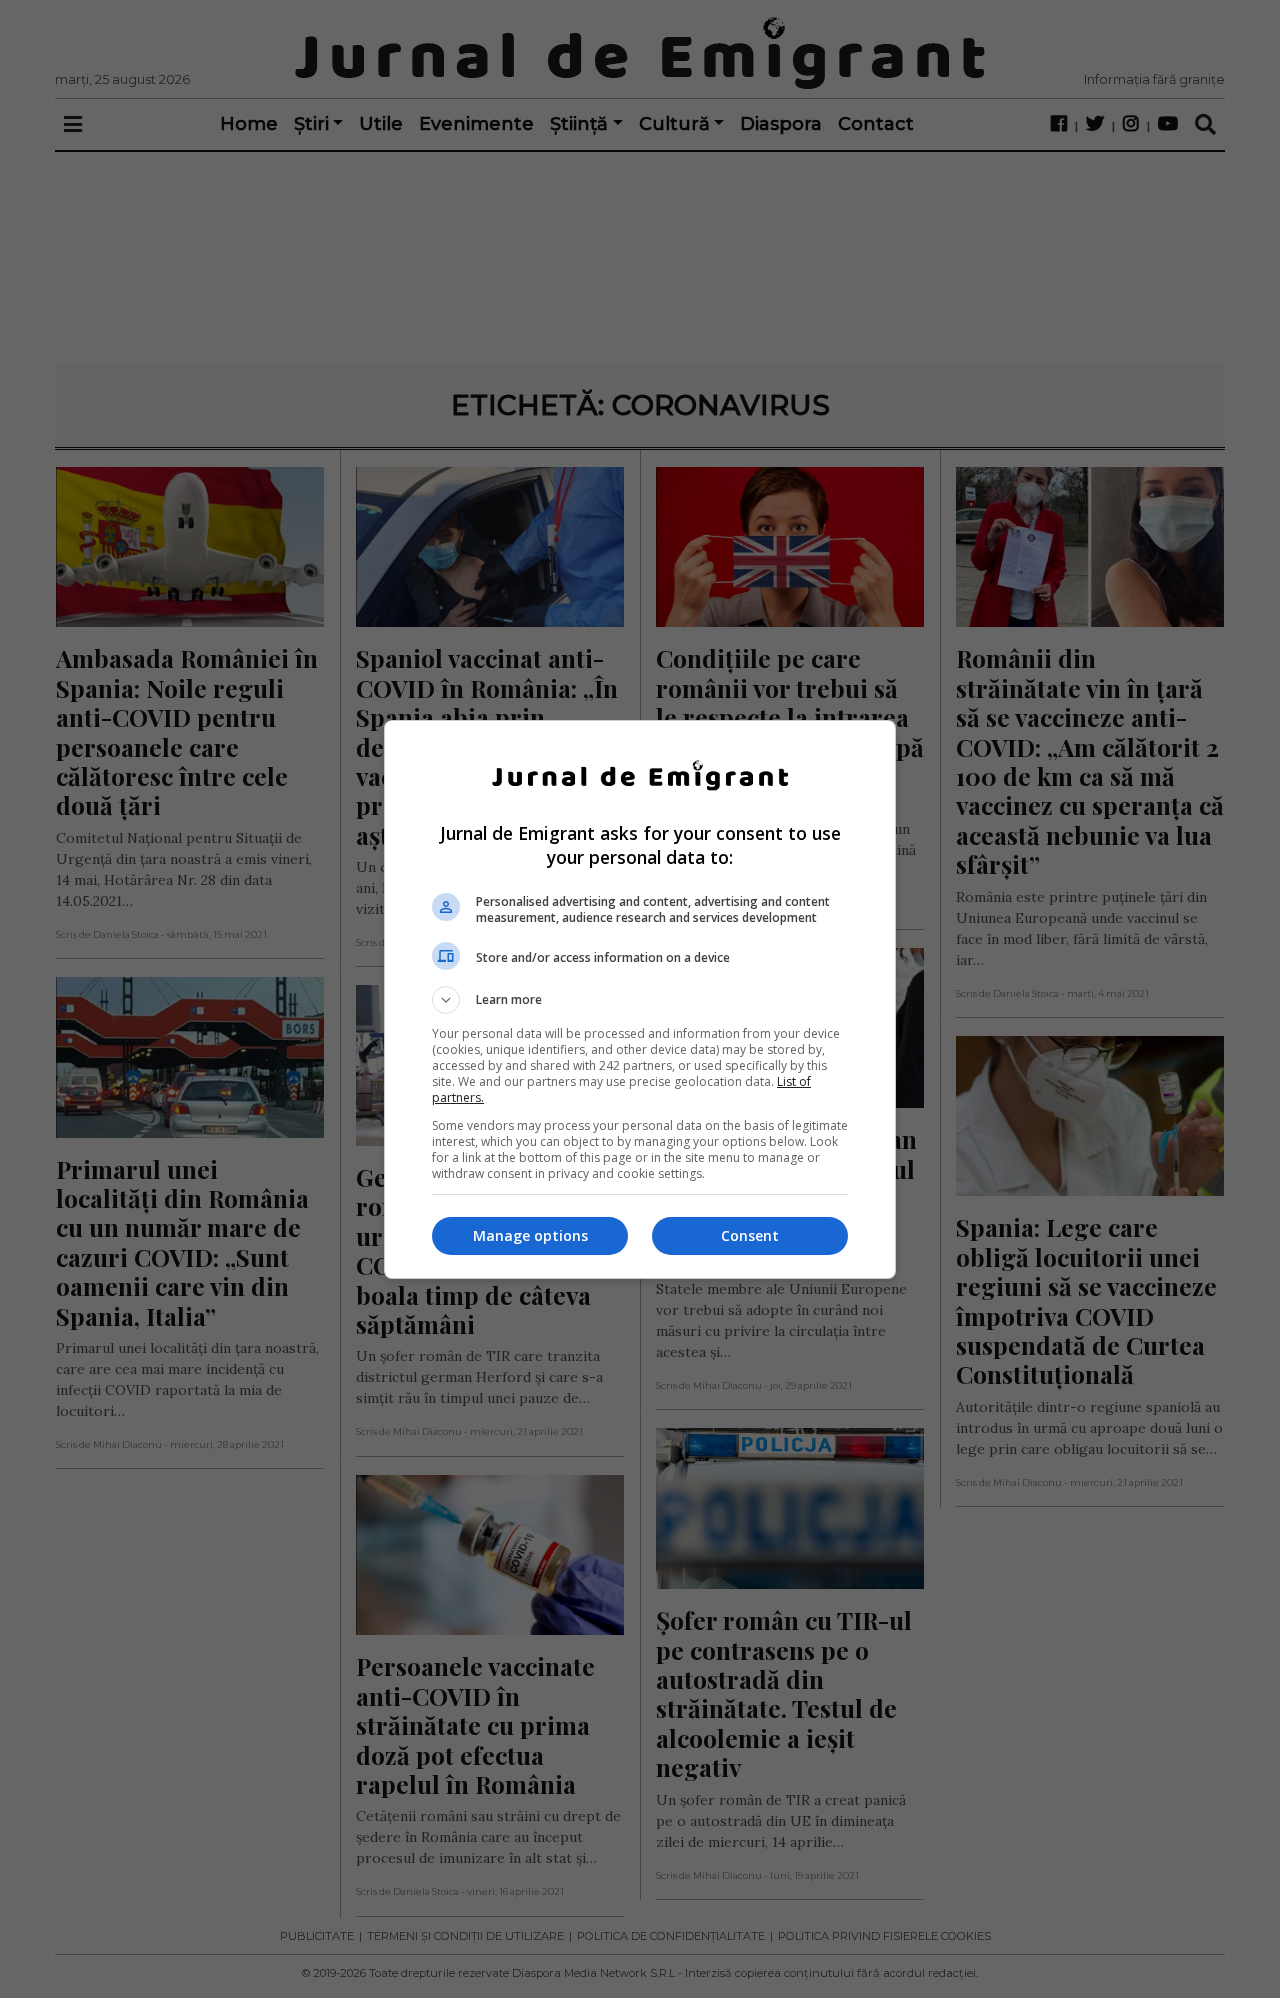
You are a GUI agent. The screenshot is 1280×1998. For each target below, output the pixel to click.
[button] (640, 1000)
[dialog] (640, 999)
